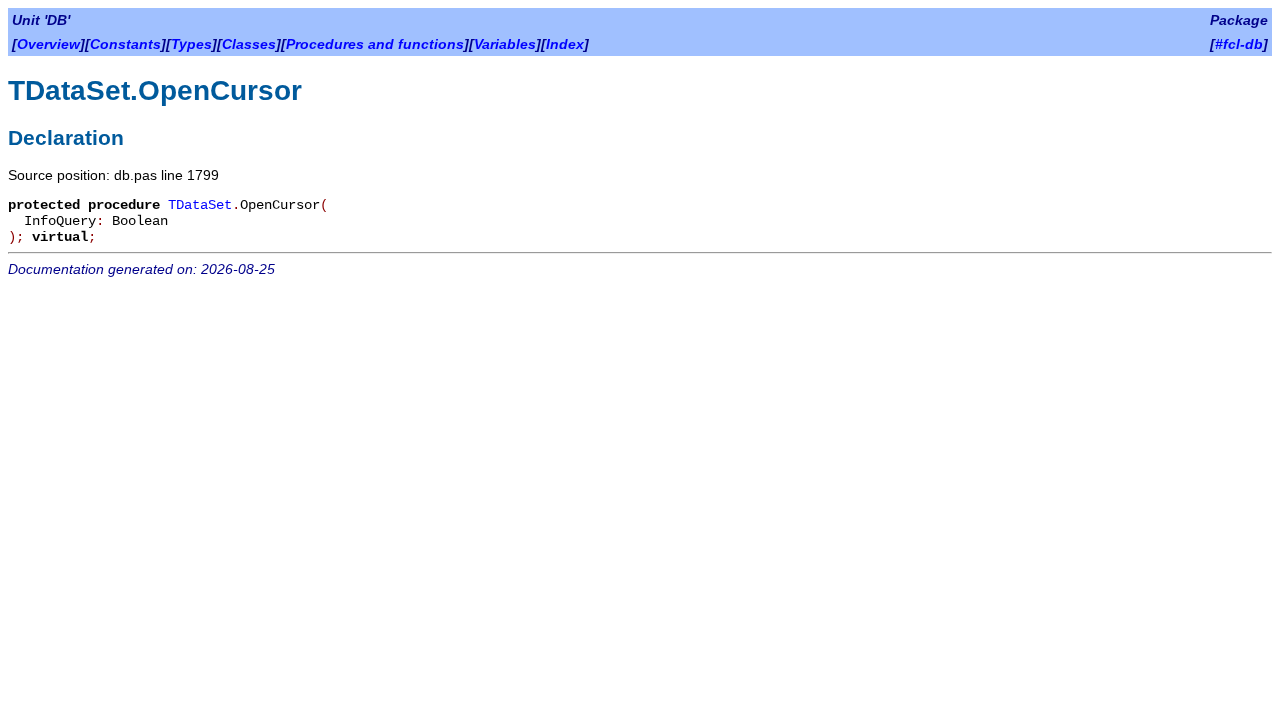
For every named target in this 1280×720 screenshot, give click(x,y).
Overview (48, 44)
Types (191, 44)
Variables (505, 44)
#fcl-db (1239, 44)
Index (565, 44)
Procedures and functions (375, 44)
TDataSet (200, 205)
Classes (249, 44)
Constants (125, 44)
